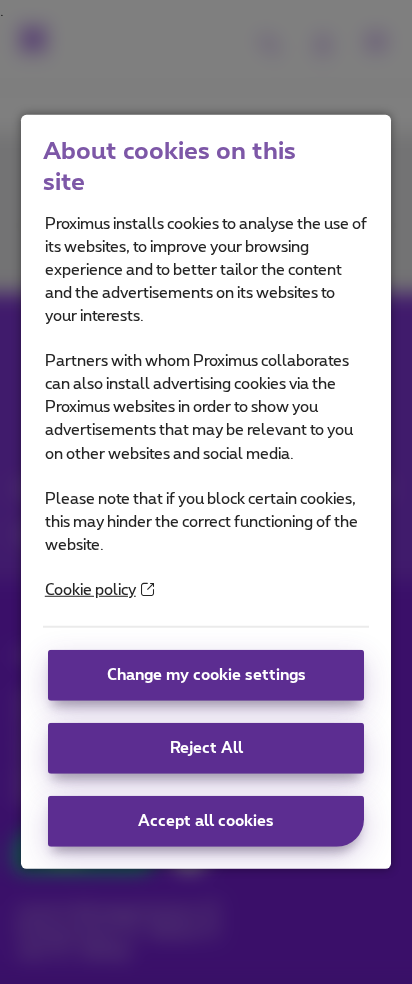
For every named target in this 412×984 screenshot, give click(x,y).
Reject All (206, 748)
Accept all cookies (206, 821)
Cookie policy (90, 589)
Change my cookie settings (206, 675)
